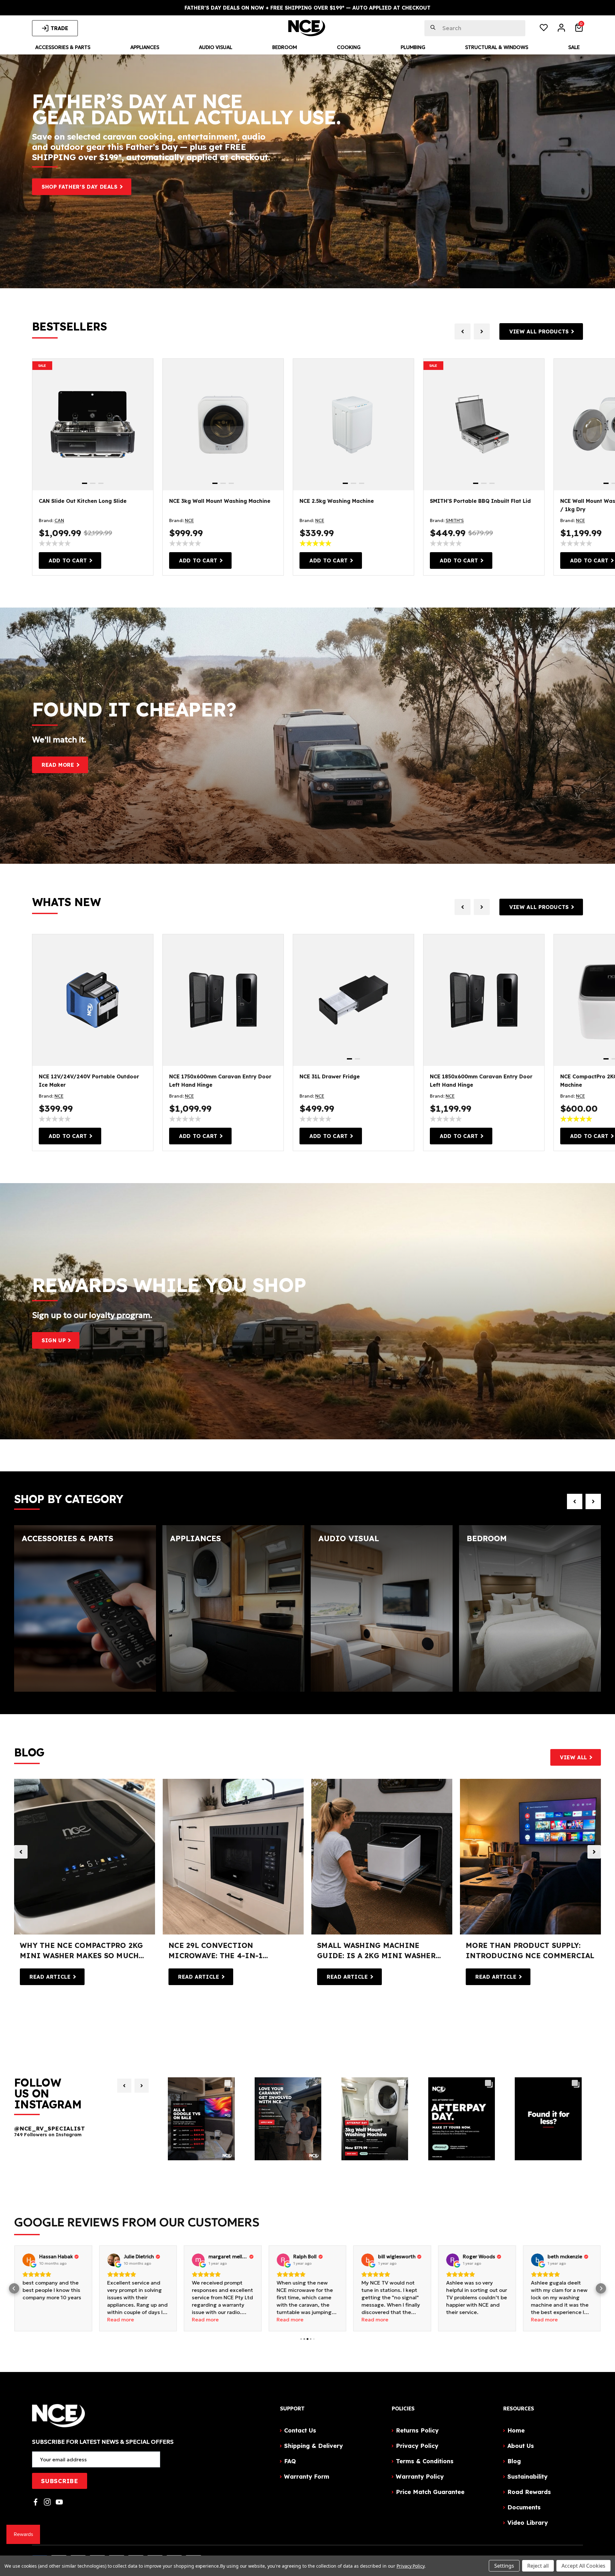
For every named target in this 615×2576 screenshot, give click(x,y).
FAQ (290, 2461)
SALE (42, 366)
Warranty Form (307, 2477)
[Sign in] (561, 29)
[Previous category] (575, 1501)
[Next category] (593, 1501)
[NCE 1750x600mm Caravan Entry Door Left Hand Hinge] (223, 1000)
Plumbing (413, 47)
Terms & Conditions (425, 2461)
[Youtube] (59, 2502)
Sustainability (527, 2477)
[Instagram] (47, 2502)
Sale (574, 47)
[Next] (142, 2086)
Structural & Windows (497, 47)
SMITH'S (455, 520)
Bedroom (285, 47)
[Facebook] (36, 2502)
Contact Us (300, 2430)
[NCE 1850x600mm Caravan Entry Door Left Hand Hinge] (484, 1000)
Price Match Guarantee (430, 2492)
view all (574, 1757)
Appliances (145, 47)
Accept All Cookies (583, 2566)
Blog (514, 2461)
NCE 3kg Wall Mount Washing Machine (220, 501)
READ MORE (58, 765)
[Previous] (124, 2086)
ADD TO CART (68, 560)
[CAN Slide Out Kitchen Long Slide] (93, 425)
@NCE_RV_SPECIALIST (49, 2129)
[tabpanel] (93, 425)
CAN (59, 520)
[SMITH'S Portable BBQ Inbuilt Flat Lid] (484, 425)
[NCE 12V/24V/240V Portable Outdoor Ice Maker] (93, 1000)
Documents (524, 2507)
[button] (14, 2288)
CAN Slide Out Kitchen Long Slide (83, 501)
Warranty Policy (420, 2477)
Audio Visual (216, 47)
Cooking (349, 47)
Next (594, 1852)
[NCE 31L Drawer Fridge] (353, 1000)
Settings (504, 2566)
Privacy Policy (417, 2446)
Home (516, 2430)
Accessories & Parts (63, 47)
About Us (521, 2446)
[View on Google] (29, 2260)
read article (50, 1977)
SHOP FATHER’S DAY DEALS (80, 187)
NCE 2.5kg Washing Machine (337, 501)
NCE (189, 520)
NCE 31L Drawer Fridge (330, 1076)
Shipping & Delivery (313, 2446)
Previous (21, 1852)
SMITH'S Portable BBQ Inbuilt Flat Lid (480, 501)
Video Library (528, 2523)
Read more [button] (36, 2319)
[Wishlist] (544, 29)
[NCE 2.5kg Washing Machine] (353, 425)
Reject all (538, 2566)
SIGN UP (54, 1340)
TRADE (59, 28)
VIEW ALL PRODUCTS (539, 331)
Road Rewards (529, 2492)
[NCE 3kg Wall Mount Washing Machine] (223, 425)
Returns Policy (417, 2430)
